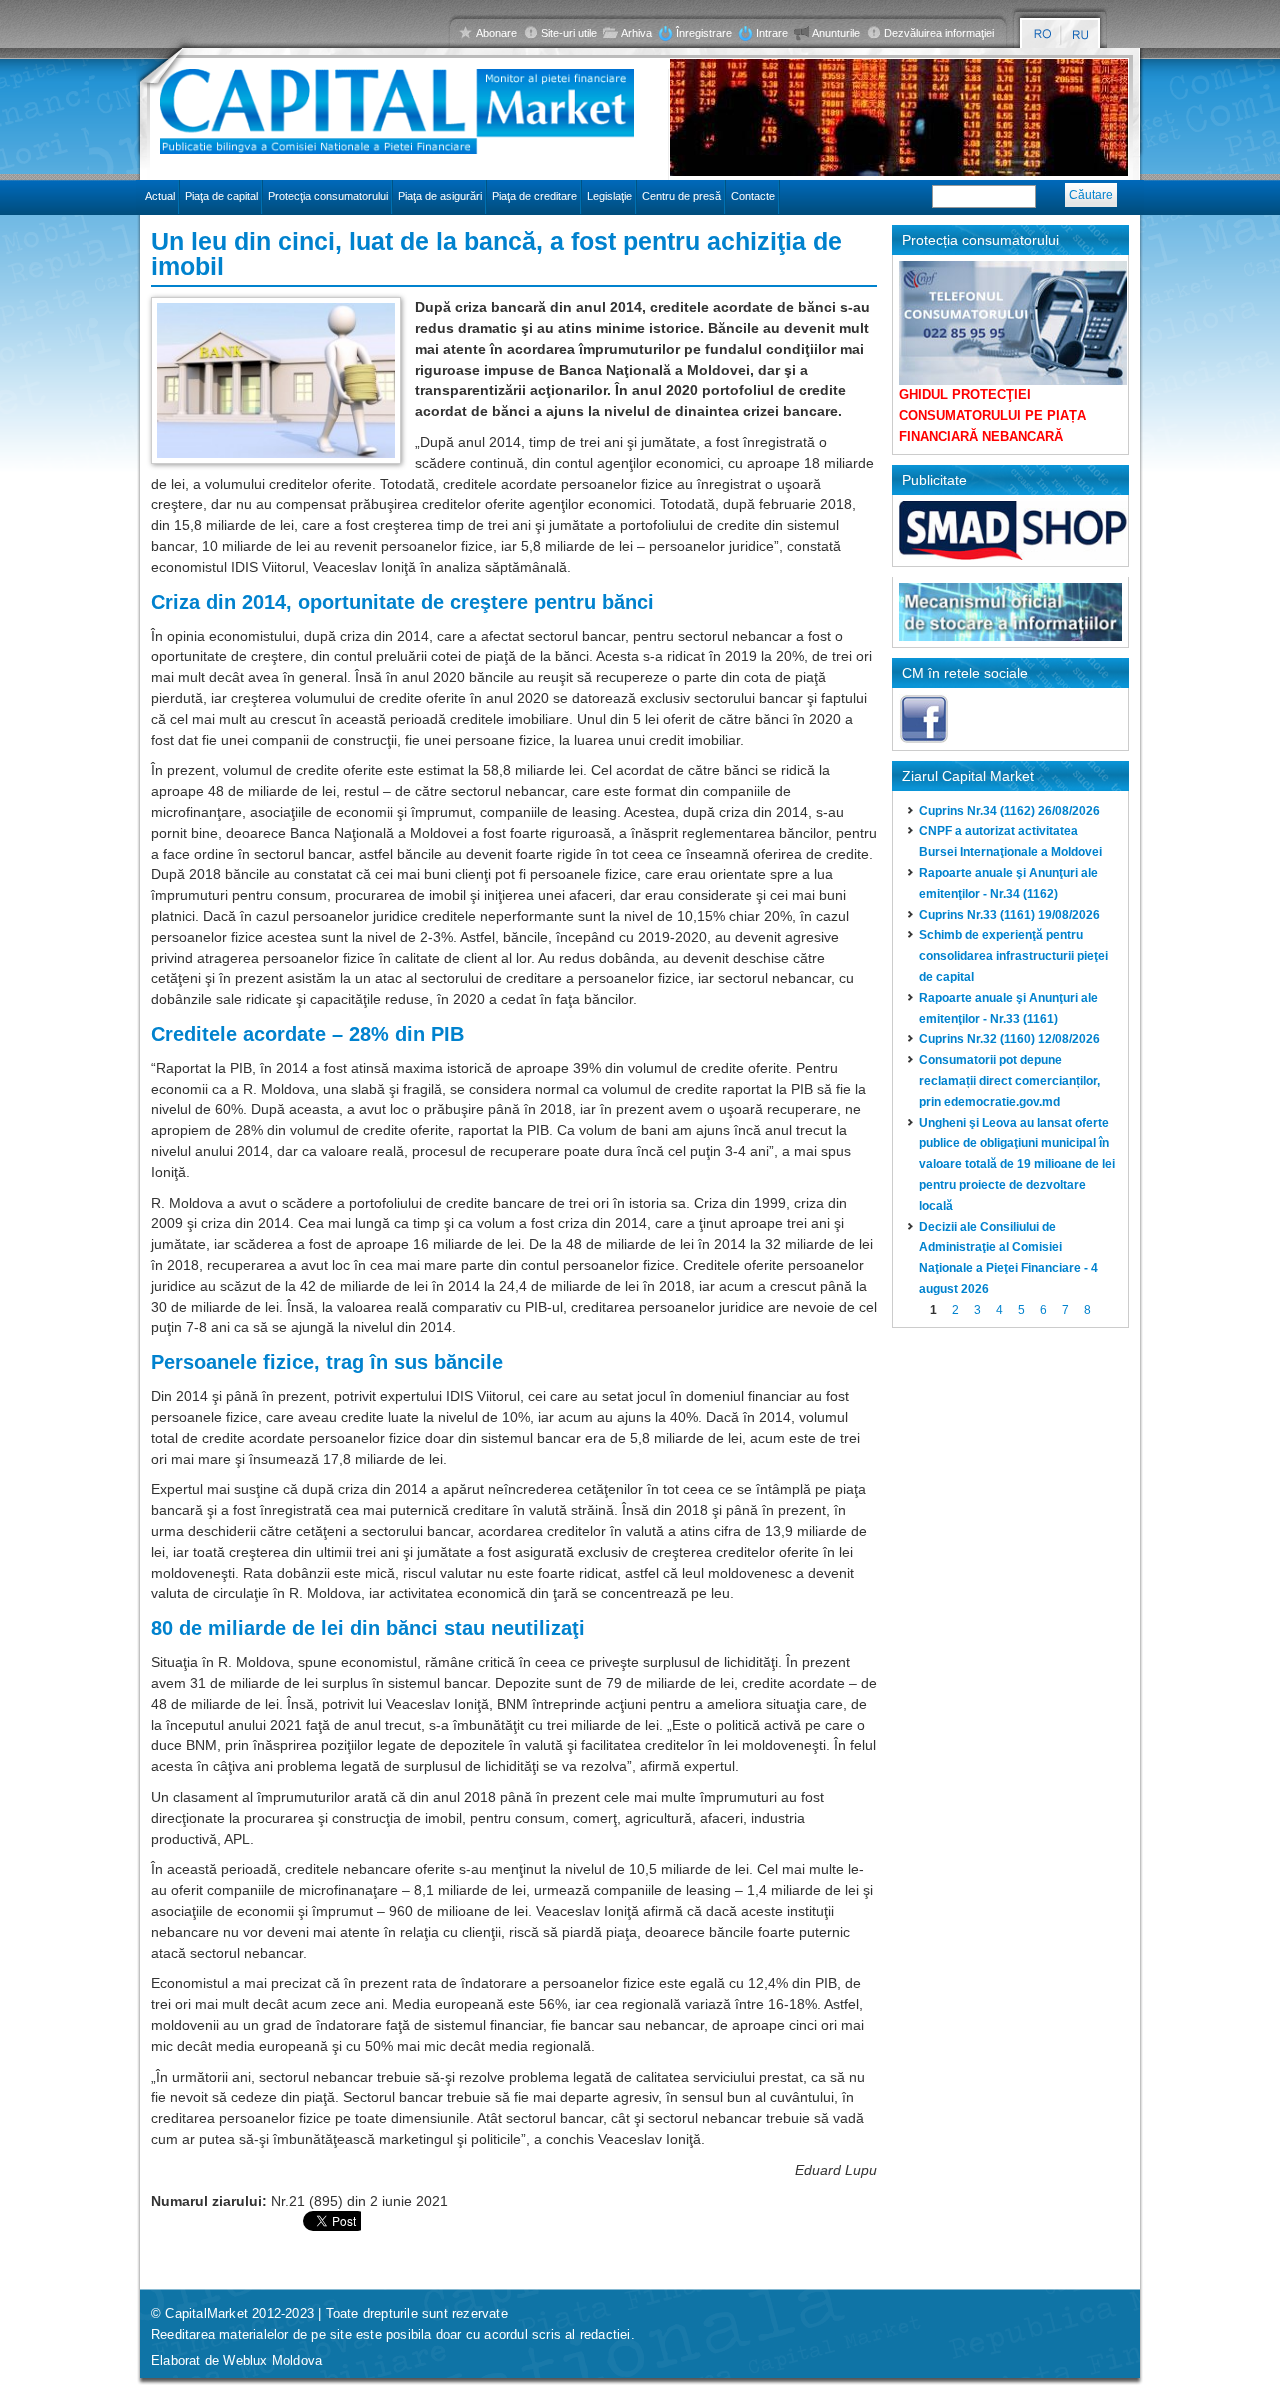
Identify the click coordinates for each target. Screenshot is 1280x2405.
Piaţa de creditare (534, 196)
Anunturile (836, 33)
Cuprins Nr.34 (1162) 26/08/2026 (1009, 811)
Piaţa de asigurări (440, 196)
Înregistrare (704, 33)
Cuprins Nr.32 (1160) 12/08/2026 (1009, 1039)
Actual (160, 196)
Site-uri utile (569, 33)
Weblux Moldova (272, 2360)
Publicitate (934, 480)
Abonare (496, 33)
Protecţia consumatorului (328, 196)
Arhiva (636, 33)
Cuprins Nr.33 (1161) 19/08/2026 (1009, 915)
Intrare (772, 33)
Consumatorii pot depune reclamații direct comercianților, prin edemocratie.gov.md (1009, 1081)
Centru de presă (681, 196)
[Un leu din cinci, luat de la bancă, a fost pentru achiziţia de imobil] (1042, 34)
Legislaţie (609, 196)
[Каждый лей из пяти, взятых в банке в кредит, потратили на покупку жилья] (1081, 34)
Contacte (753, 196)
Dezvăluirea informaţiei (939, 33)
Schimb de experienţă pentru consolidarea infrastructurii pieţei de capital (1013, 956)
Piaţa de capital (221, 196)
